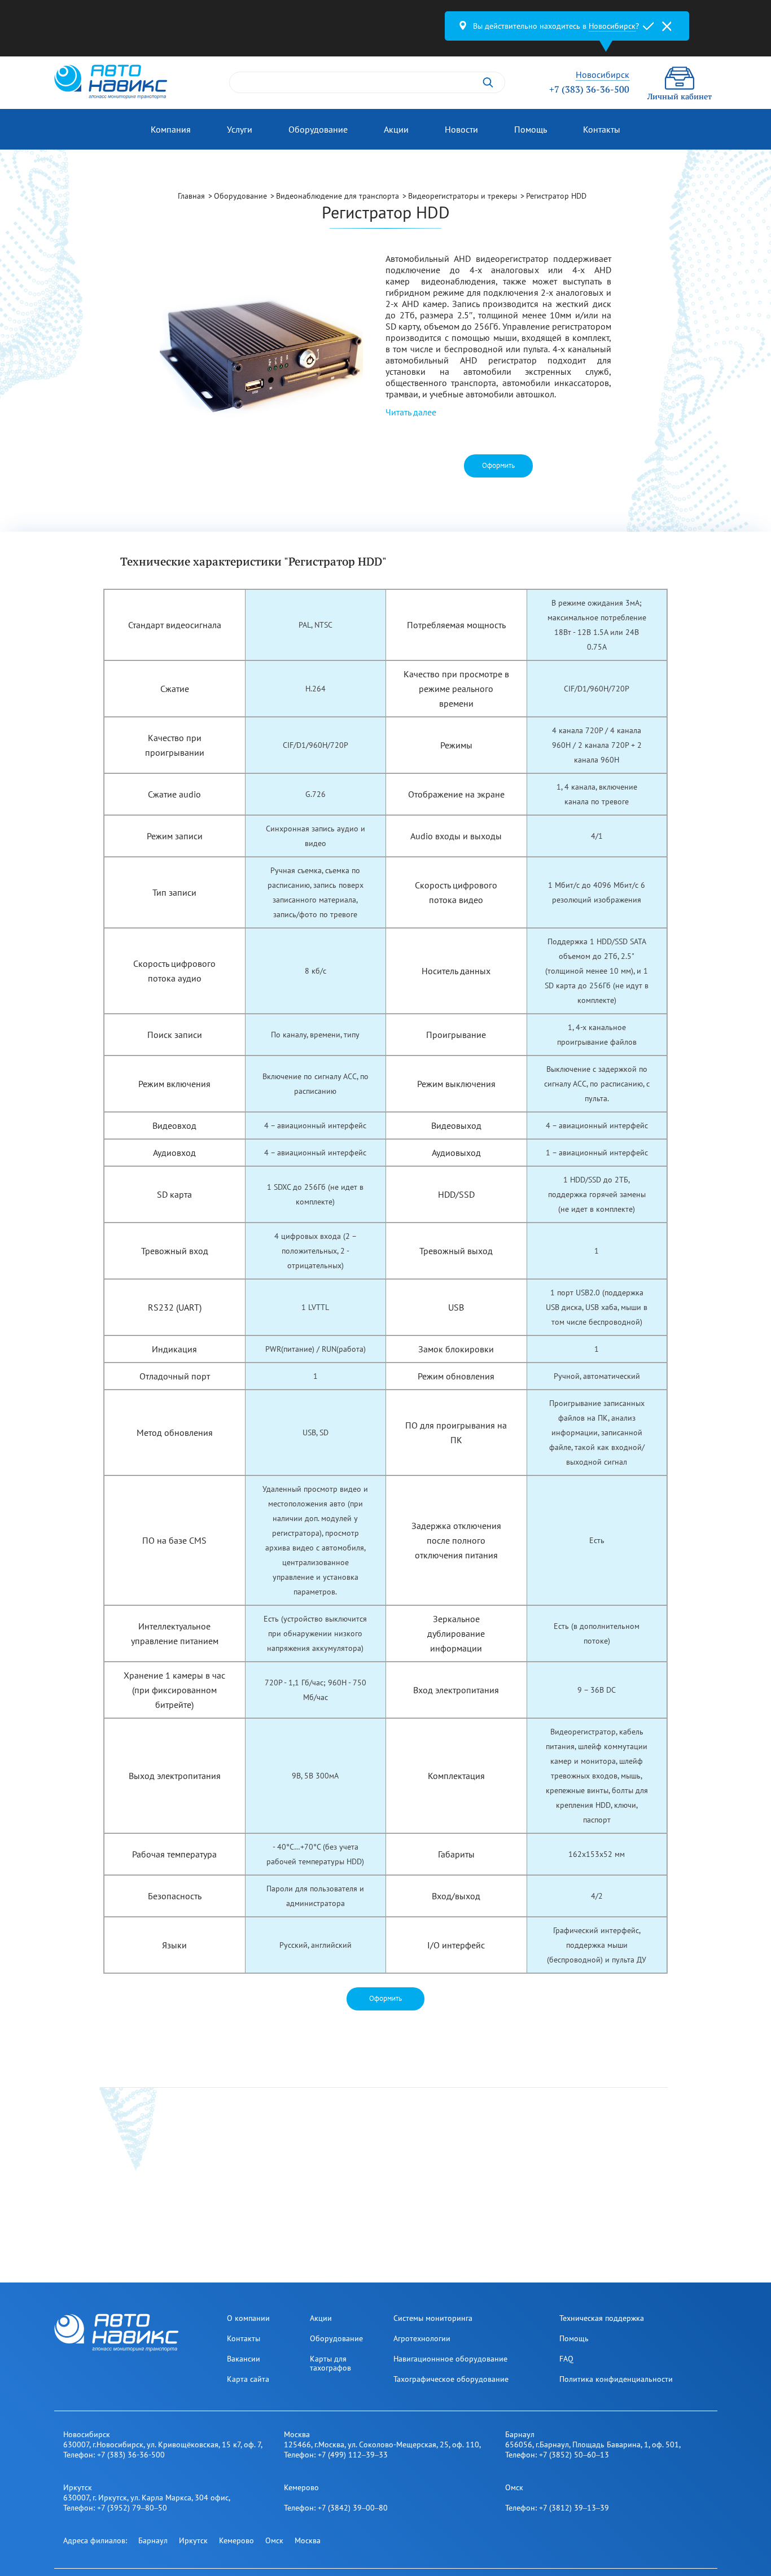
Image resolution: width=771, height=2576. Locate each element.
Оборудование (318, 129)
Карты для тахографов (330, 2363)
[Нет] (667, 26)
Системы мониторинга (433, 2318)
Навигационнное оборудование (450, 2359)
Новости (461, 129)
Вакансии (244, 2359)
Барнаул (153, 2540)
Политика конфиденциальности (616, 2379)
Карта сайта (248, 2379)
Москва (308, 2540)
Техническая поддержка (602, 2318)
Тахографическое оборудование (451, 2379)
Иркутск (193, 2540)
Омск (274, 2540)
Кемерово (236, 2540)
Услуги (240, 129)
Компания (171, 129)
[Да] (649, 26)
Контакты (602, 129)
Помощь (531, 129)
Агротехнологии (422, 2338)
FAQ (566, 2359)
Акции (396, 129)
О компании (248, 2318)
